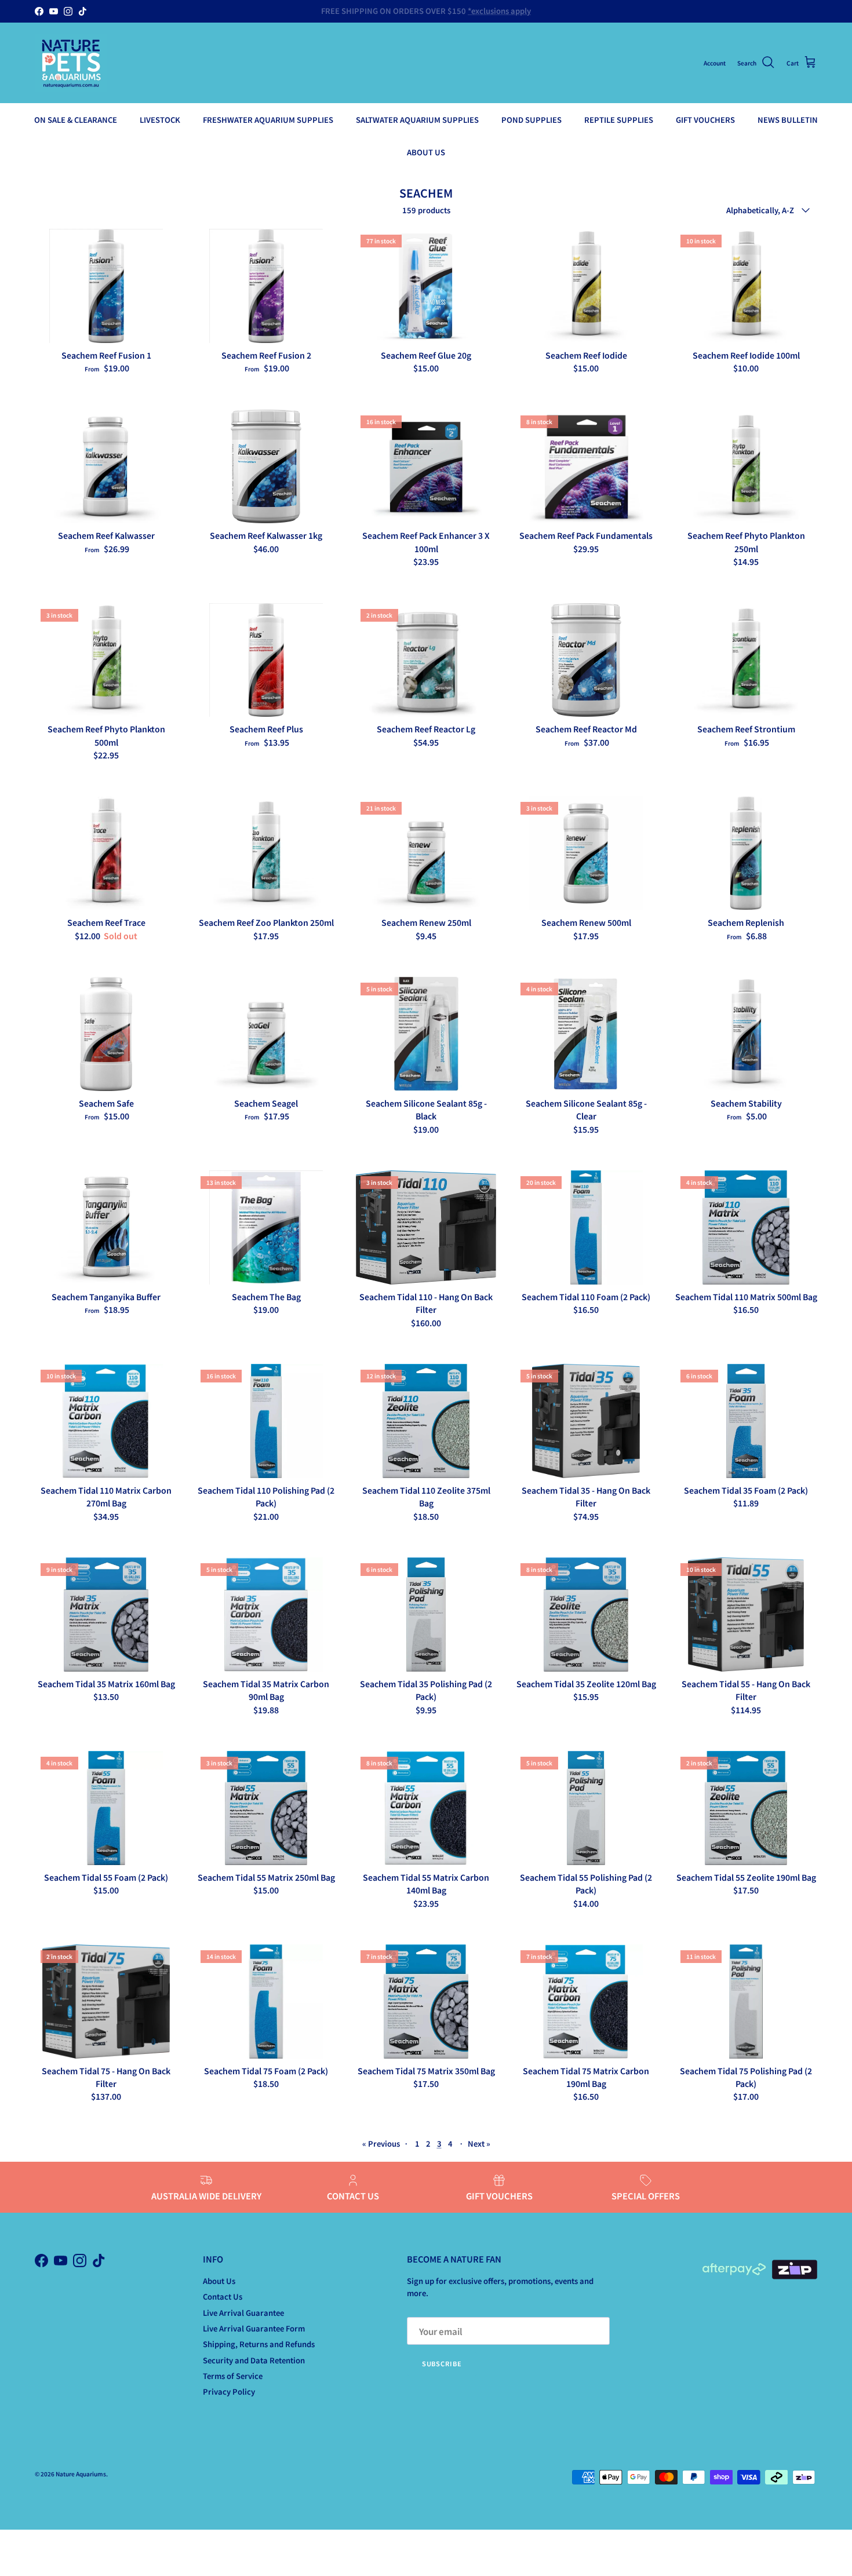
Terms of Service (233, 2376)
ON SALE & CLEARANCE (76, 120)
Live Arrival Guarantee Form (254, 2328)
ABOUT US (426, 152)
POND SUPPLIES (531, 120)
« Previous (381, 2143)
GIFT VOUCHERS (705, 120)
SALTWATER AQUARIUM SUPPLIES (417, 120)
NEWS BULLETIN (788, 120)
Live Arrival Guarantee (243, 2313)
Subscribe (442, 2363)
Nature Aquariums (81, 2474)
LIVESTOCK (160, 120)
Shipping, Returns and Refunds (259, 2344)
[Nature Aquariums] (71, 63)
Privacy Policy (229, 2391)
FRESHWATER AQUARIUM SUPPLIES (268, 120)
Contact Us (223, 2296)
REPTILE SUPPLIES (619, 120)
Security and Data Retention (254, 2360)
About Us (219, 2281)
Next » (479, 2143)
